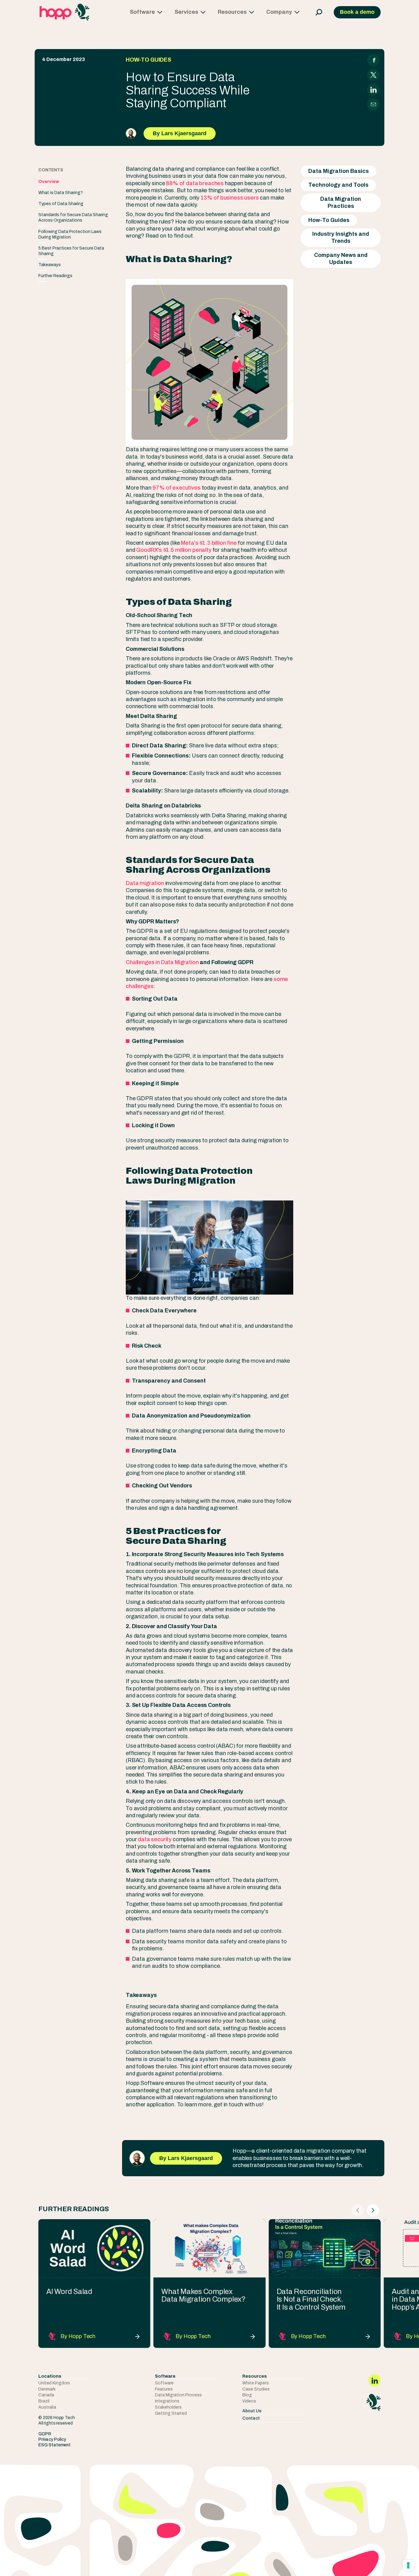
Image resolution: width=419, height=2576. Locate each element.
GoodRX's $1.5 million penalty (174, 550)
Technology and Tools (338, 185)
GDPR (45, 2434)
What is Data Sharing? (61, 193)
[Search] (317, 12)
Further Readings (55, 276)
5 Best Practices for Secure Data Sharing (71, 251)
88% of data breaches (195, 183)
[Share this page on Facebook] (373, 60)
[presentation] (358, 2210)
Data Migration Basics (338, 171)
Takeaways (50, 265)
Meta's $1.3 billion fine (209, 543)
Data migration (145, 883)
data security (155, 1839)
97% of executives (177, 488)
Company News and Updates (341, 259)
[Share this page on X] (373, 75)
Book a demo (357, 12)
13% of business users (230, 198)
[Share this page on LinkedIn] (373, 90)
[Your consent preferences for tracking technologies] (408, 2565)
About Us (252, 2411)
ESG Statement (54, 2445)
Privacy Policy (52, 2439)
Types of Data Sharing (61, 204)
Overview (49, 182)
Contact (251, 2418)
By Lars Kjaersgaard (180, 133)
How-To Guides (329, 220)
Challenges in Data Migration (162, 962)
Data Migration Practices (341, 202)
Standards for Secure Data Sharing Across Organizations (73, 218)
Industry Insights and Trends (341, 237)
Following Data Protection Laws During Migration (70, 234)
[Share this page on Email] (373, 104)
